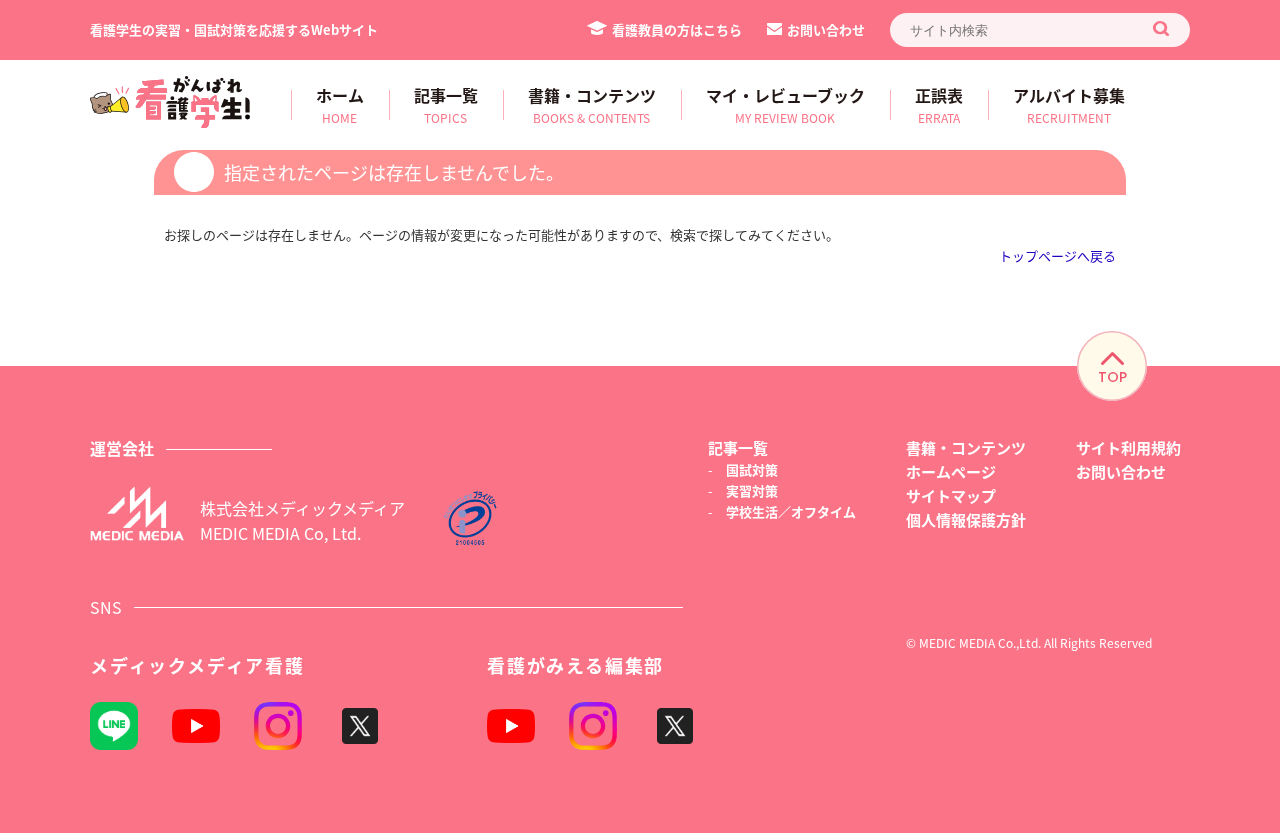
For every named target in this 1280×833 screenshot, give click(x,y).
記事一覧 (738, 447)
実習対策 (752, 490)
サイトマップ (951, 495)
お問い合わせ (826, 29)
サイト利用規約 (1128, 447)
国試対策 (752, 469)
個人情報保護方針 (966, 519)
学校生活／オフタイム (791, 511)
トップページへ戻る (1057, 255)
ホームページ (951, 471)
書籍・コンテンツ (966, 447)
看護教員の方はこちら (677, 29)
